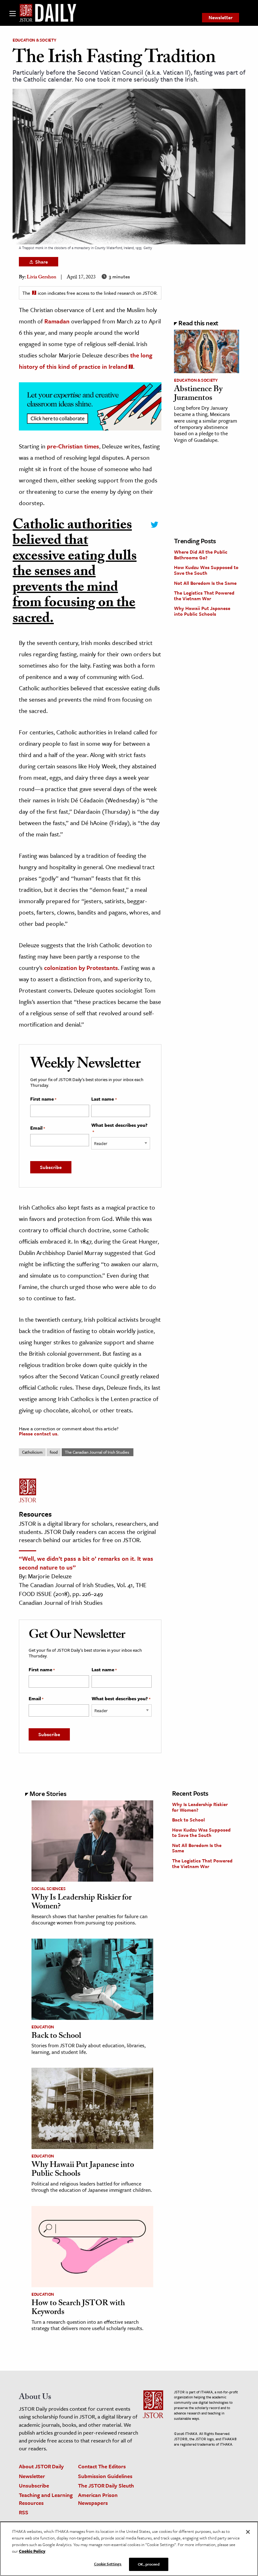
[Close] (248, 2532)
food (54, 1452)
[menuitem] (221, 18)
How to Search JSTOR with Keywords (78, 2308)
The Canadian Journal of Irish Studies (98, 1452)
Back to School (56, 2037)
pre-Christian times (73, 446)
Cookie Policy (32, 2551)
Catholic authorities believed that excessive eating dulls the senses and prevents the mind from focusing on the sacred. (75, 573)
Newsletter (221, 17)
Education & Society (34, 40)
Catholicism (32, 1452)
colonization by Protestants (81, 968)
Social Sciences (49, 1889)
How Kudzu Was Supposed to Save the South (206, 570)
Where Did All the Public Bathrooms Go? (201, 555)
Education (43, 2027)
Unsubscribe (34, 2485)
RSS (24, 2512)
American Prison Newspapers (98, 2499)
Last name (104, 1099)
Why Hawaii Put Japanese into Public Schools (202, 611)
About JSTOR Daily (41, 2466)
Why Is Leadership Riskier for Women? (81, 1903)
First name (43, 1099)
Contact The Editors (102, 2466)
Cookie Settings (108, 2564)
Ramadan (57, 321)
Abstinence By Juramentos (198, 394)
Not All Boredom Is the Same (205, 583)
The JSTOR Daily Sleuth (106, 2485)
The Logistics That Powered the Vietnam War (204, 596)
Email (38, 1128)
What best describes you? (119, 1128)
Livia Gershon (42, 278)
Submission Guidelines (105, 2476)
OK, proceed (149, 2564)
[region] (129, 2549)
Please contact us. (39, 1433)
